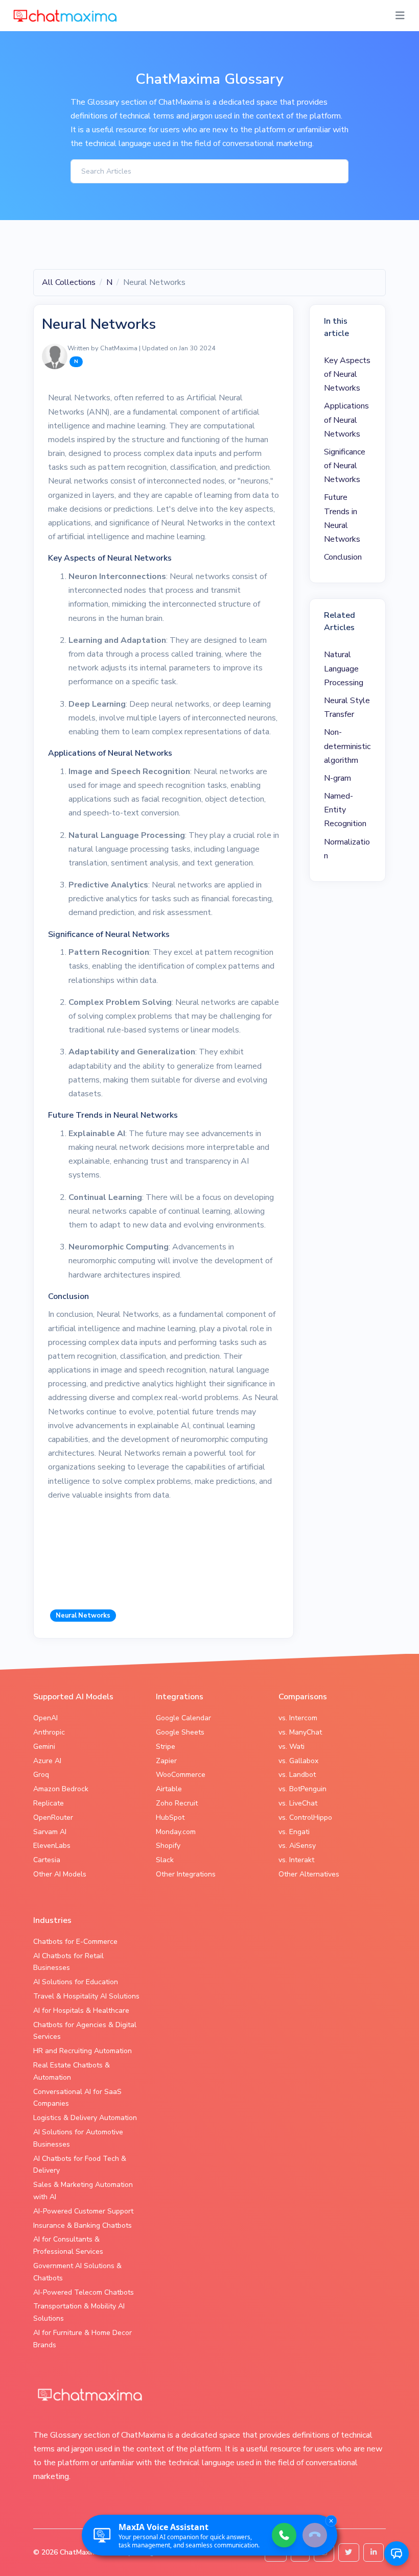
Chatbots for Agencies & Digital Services (85, 2031)
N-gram (337, 778)
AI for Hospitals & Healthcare (81, 2011)
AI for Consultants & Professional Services (68, 2245)
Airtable (169, 1789)
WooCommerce (181, 1775)
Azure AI (47, 1761)
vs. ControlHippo (305, 1817)
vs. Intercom (298, 1718)
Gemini (44, 1747)
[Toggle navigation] (400, 16)
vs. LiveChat (298, 1803)
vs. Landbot (297, 1775)
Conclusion (343, 557)
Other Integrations (186, 1874)
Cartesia (47, 1860)
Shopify (168, 1846)
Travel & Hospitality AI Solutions (86, 1996)
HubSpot (170, 1817)
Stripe (166, 1747)
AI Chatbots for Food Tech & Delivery (80, 2165)
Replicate (49, 1803)
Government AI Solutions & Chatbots (77, 2272)
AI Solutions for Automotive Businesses (78, 2138)
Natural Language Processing (344, 668)
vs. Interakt (296, 1860)
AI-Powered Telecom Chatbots (84, 2292)
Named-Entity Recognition (345, 810)
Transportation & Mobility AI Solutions (79, 2312)
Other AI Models (60, 1874)
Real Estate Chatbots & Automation (72, 2071)
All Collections (69, 282)
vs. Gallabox (298, 1761)
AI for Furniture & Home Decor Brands (83, 2339)
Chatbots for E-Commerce (75, 1942)
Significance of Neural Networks (345, 466)
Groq (41, 1775)
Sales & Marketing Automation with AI (83, 2191)
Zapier (166, 1761)
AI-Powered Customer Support (83, 2211)
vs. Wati (292, 1747)
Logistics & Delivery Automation (85, 2118)
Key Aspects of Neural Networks (347, 374)
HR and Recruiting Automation (83, 2051)
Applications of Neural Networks (346, 420)
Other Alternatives (309, 1874)
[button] (397, 2554)
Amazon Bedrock (61, 1789)
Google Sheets (180, 1732)
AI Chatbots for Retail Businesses (68, 1962)
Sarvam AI (50, 1832)
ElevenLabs (52, 1846)
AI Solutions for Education (76, 1982)
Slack (165, 1860)
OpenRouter (53, 1817)
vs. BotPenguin (302, 1789)
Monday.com (176, 1832)
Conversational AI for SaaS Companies (77, 2098)
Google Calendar (183, 1718)
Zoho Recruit (177, 1803)
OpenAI (45, 1718)
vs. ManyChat (300, 1732)
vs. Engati (294, 1832)
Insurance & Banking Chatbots (83, 2225)
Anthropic (49, 1732)
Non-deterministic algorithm (347, 746)
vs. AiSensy (297, 1846)
